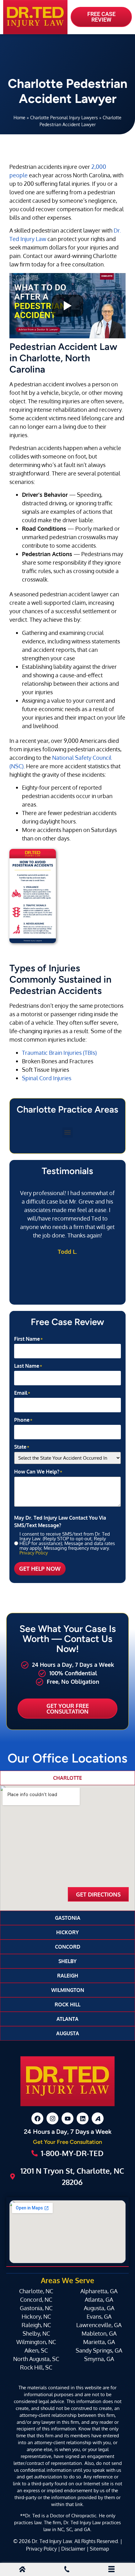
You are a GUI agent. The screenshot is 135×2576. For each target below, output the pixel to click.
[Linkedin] (83, 2118)
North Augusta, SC (36, 2359)
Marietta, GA (99, 2342)
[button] (68, 1132)
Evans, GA (99, 2316)
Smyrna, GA (99, 2359)
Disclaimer (73, 2549)
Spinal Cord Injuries (47, 1078)
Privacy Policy (34, 1553)
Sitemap (99, 2549)
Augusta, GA (99, 2308)
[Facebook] (37, 2118)
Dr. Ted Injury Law (52, 2541)
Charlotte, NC (36, 2291)
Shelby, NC (36, 2333)
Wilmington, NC (36, 2342)
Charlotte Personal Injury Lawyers (64, 117)
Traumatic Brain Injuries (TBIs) (59, 1053)
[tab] (67, 1778)
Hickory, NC (36, 2316)
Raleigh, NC (36, 2325)
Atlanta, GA (99, 2300)
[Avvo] (98, 2118)
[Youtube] (67, 2118)
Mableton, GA (99, 2333)
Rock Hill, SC (36, 2367)
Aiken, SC (36, 2350)
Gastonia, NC (36, 2308)
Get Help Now (40, 1569)
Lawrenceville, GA (99, 2325)
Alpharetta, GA (99, 2291)
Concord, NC (36, 2300)
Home (19, 117)
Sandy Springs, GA (99, 2350)
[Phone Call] (67, 2570)
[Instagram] (52, 2118)
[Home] (22, 2570)
